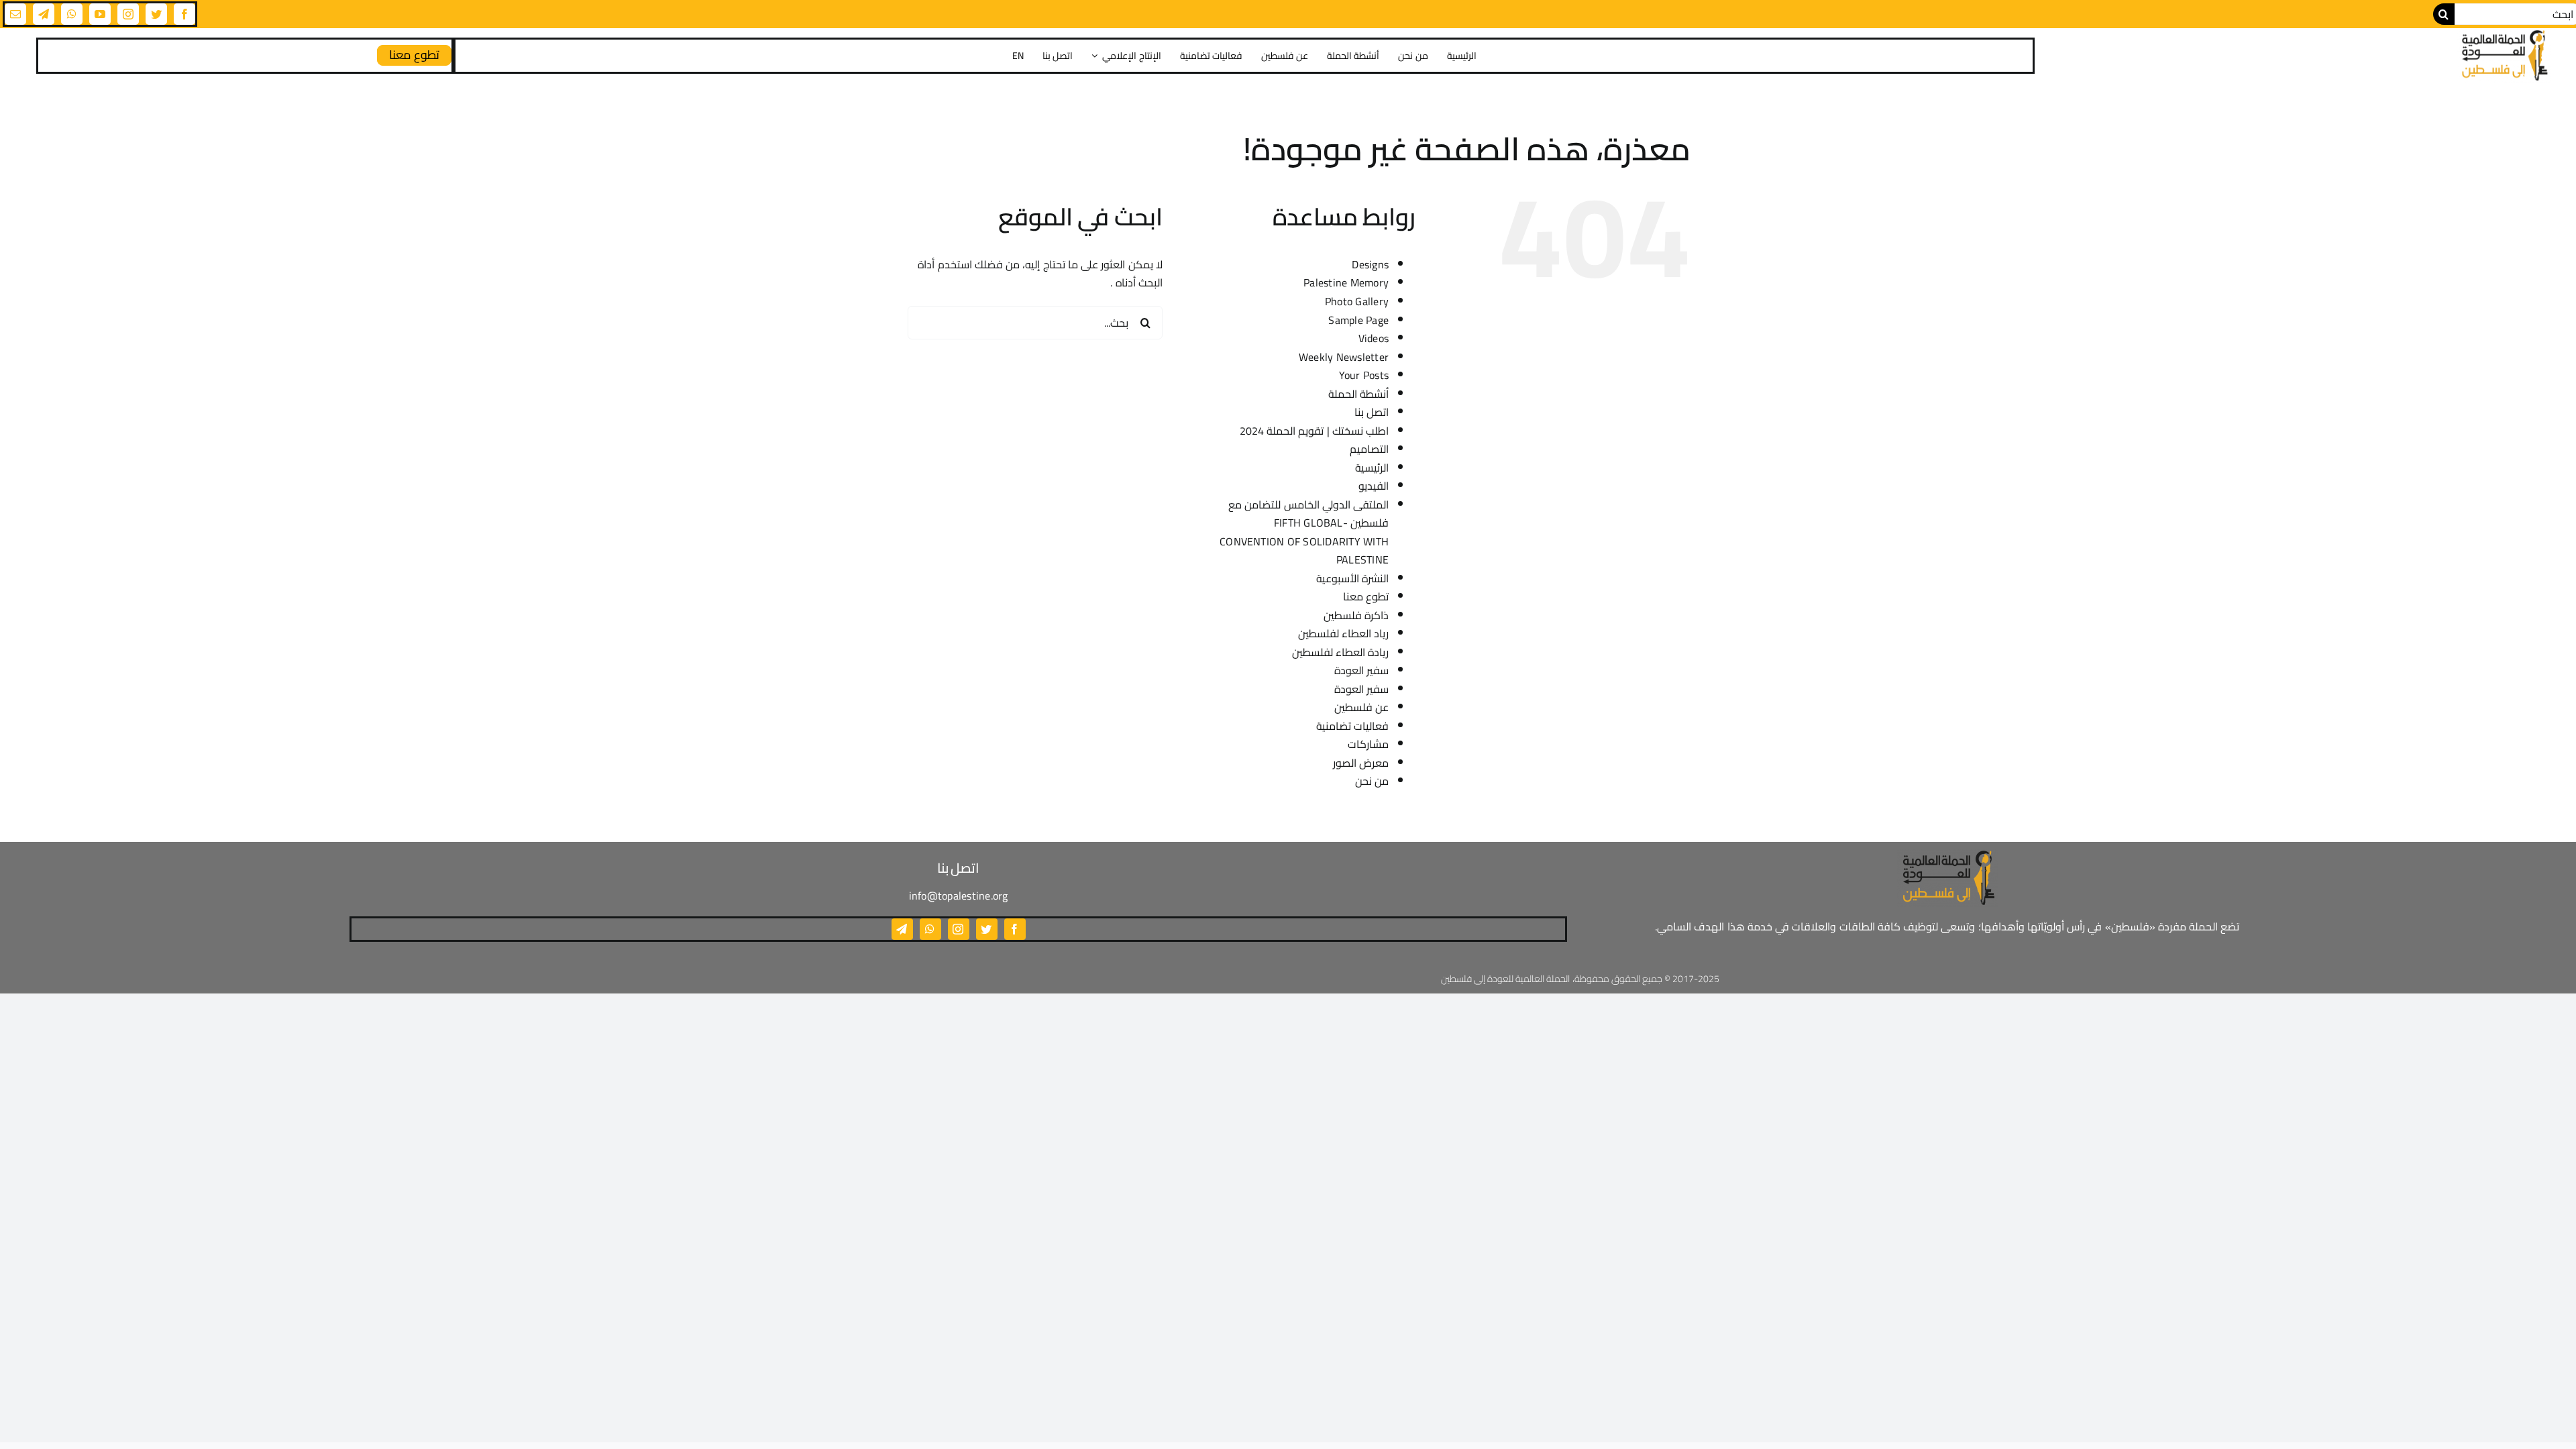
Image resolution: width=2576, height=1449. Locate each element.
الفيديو (1374, 486)
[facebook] (184, 14)
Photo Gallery (1357, 301)
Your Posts (1364, 375)
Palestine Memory (1346, 282)
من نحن (1372, 781)
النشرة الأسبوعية (1352, 578)
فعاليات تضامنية (1352, 726)
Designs (1370, 264)
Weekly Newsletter (1344, 357)
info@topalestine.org (959, 896)
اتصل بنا (1372, 412)
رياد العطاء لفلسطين (1343, 633)
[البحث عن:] (1035, 321)
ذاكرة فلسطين (1356, 615)
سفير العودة (1361, 670)
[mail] (15, 14)
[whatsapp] (72, 14)
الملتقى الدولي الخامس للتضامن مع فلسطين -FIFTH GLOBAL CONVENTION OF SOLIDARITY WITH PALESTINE (1304, 532)
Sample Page (1358, 320)
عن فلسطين (1361, 707)
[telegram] (44, 14)
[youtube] (100, 14)
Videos (1374, 338)
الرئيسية (1372, 468)
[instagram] (128, 14)
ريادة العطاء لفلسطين (1340, 652)
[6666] (2504, 55)
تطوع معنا (1366, 596)
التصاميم (1369, 449)
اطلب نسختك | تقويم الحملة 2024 (1314, 431)
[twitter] (156, 14)
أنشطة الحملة (1358, 394)
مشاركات (1368, 744)
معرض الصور (1361, 763)
